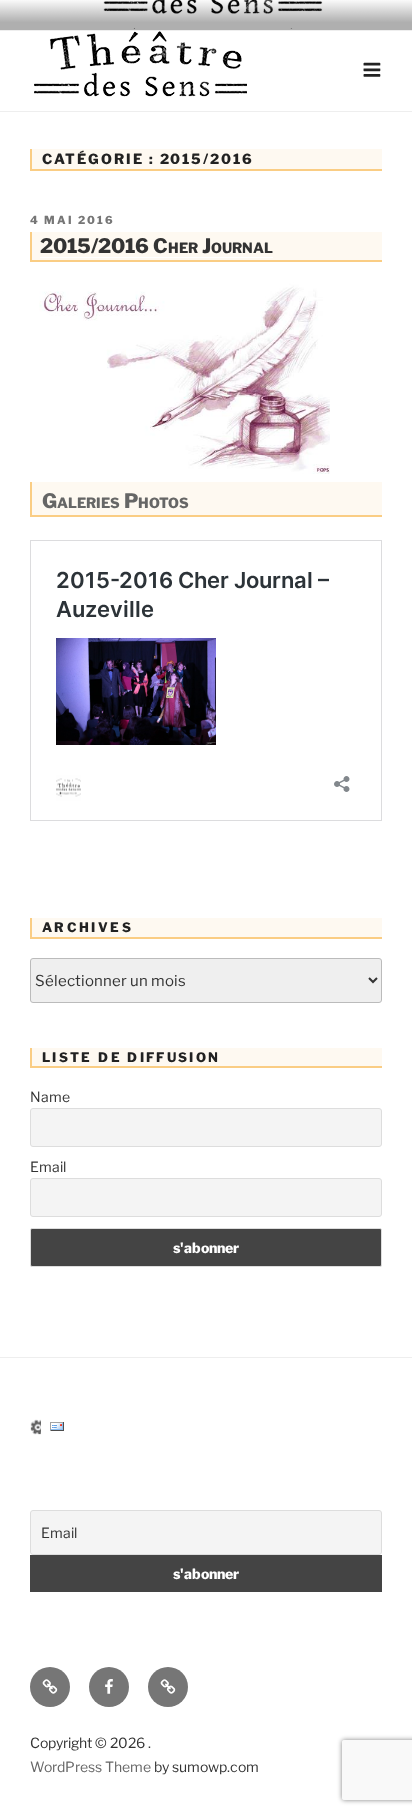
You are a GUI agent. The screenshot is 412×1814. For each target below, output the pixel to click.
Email (48, 1166)
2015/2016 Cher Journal (156, 246)
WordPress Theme (90, 1766)
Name (50, 1096)
